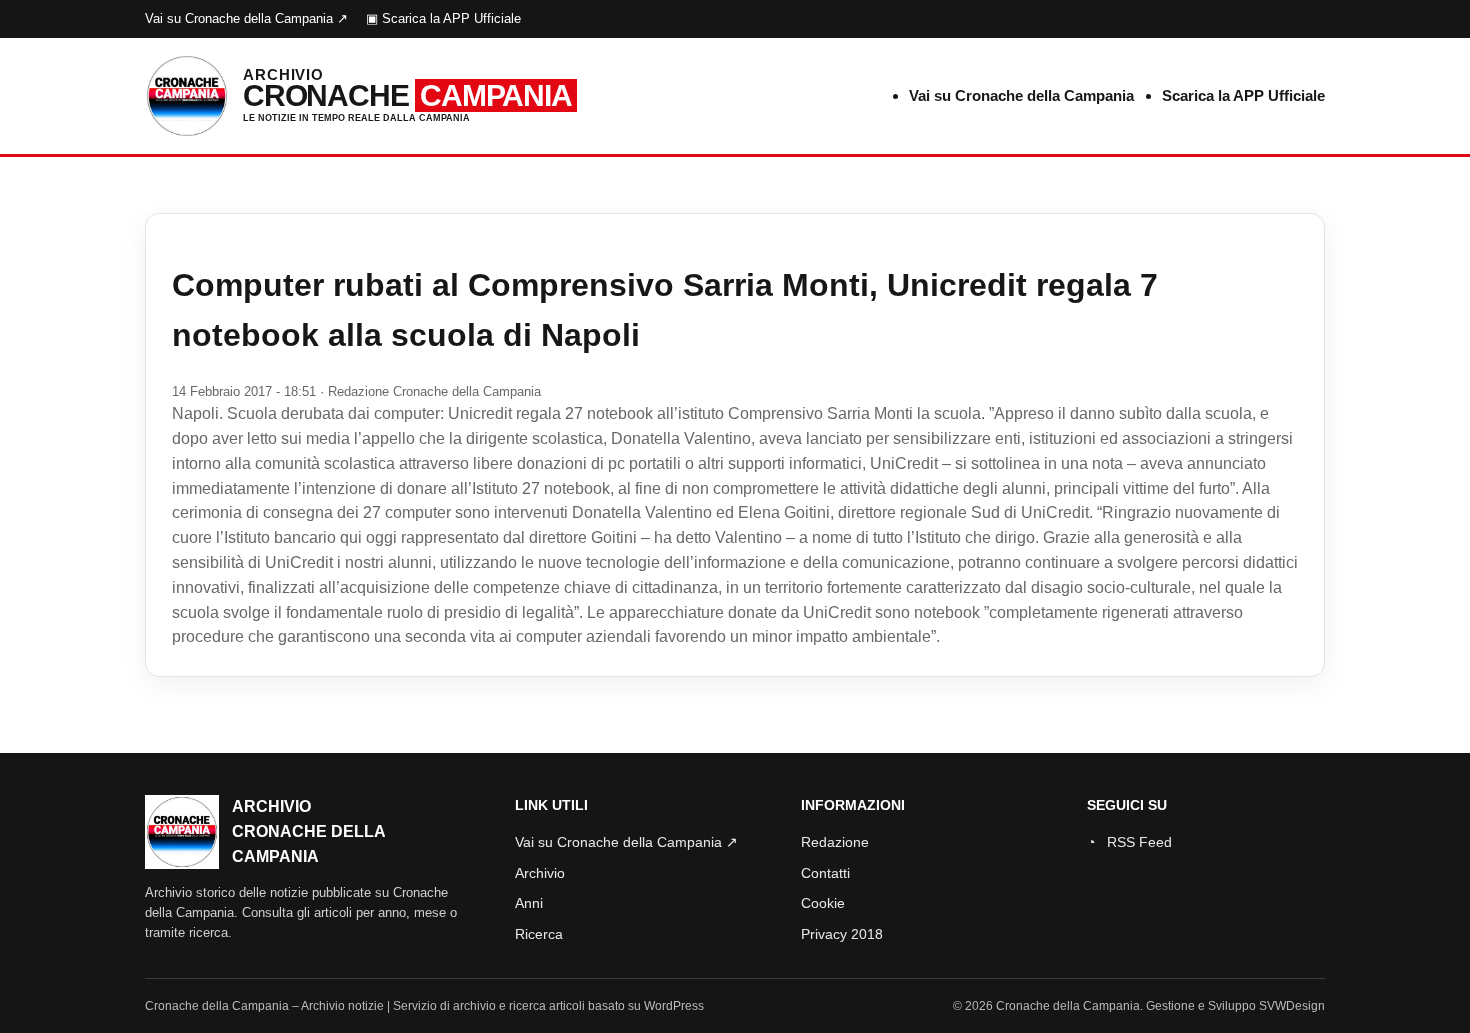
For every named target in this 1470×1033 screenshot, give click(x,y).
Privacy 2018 (842, 934)
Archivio (540, 873)
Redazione (835, 842)
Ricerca (539, 934)
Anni (529, 903)
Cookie (823, 903)
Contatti (825, 873)
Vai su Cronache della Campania (1021, 95)
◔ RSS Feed (1129, 842)
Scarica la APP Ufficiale (1243, 95)
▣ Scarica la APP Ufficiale (443, 18)
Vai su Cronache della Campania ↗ (246, 18)
